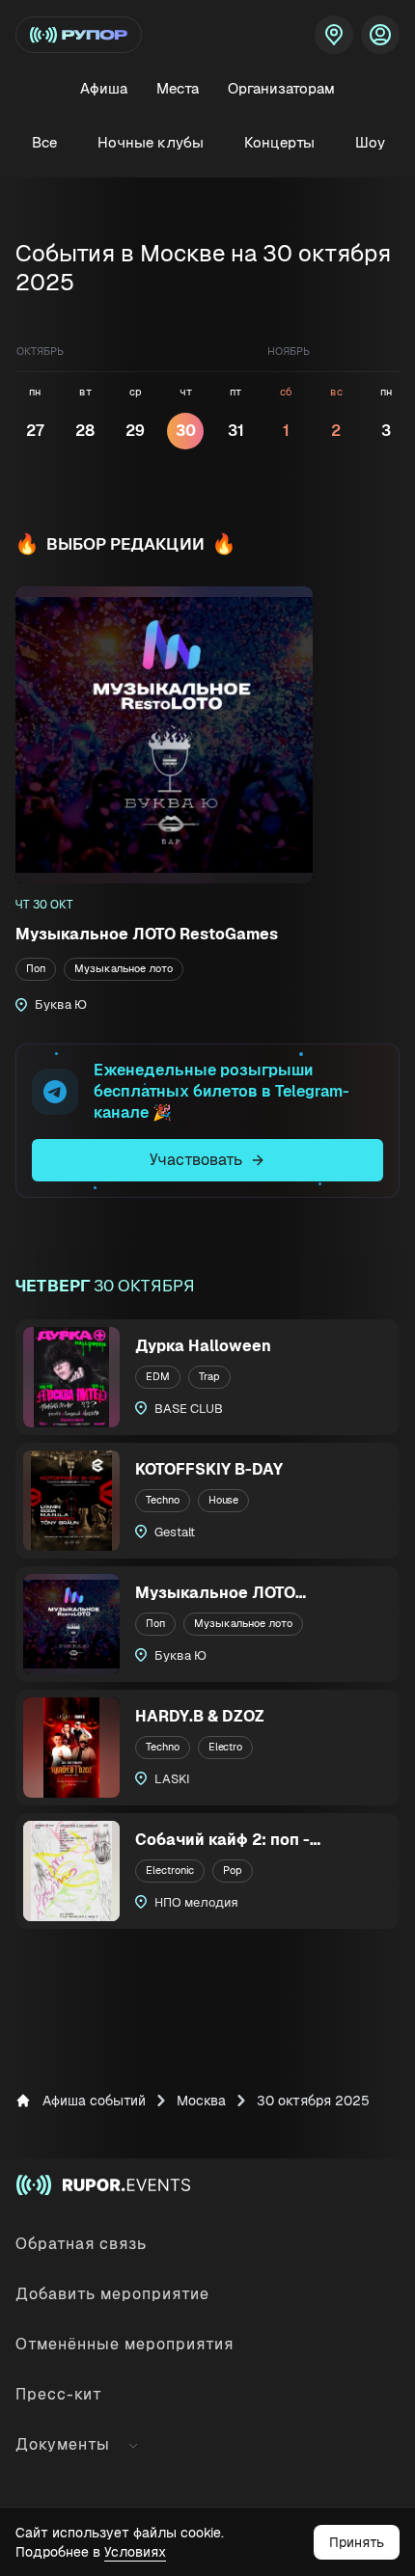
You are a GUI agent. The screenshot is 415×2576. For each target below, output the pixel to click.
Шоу (370, 142)
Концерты (279, 142)
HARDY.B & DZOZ (200, 1716)
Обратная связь (81, 2244)
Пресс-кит (59, 2394)
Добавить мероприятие (112, 2294)
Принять (357, 2542)
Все (44, 142)
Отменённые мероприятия (124, 2344)
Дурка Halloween (203, 1346)
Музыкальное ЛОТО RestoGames (147, 934)
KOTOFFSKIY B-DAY (209, 1469)
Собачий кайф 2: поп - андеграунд (222, 1841)
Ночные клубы (151, 142)
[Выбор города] (334, 35)
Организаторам (281, 88)
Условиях (135, 2552)
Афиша (104, 88)
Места (178, 88)
